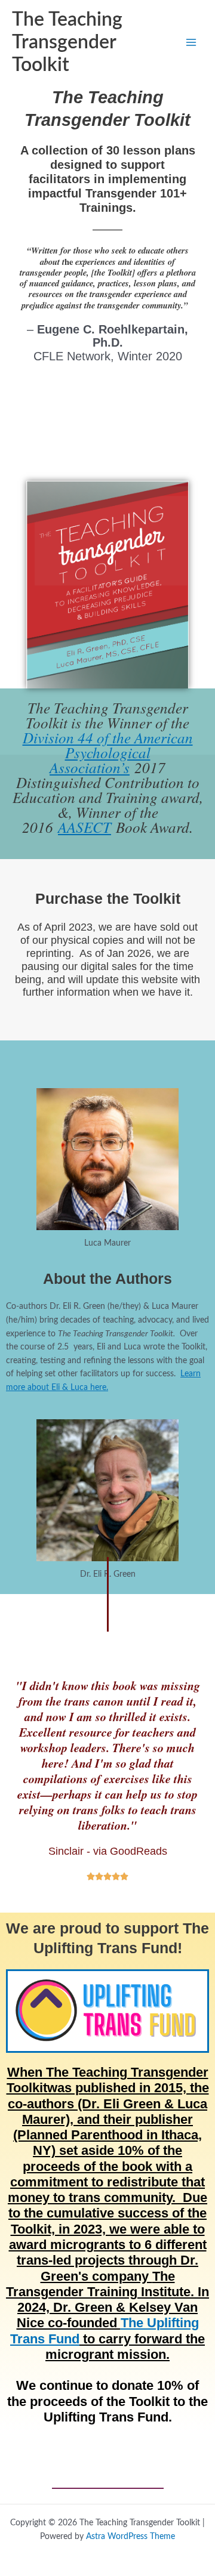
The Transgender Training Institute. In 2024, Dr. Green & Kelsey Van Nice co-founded (107, 2300)
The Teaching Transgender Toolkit (67, 43)
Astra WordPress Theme (130, 2537)
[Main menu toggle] (191, 43)
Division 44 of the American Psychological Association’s (108, 752)
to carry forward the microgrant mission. (125, 2347)
